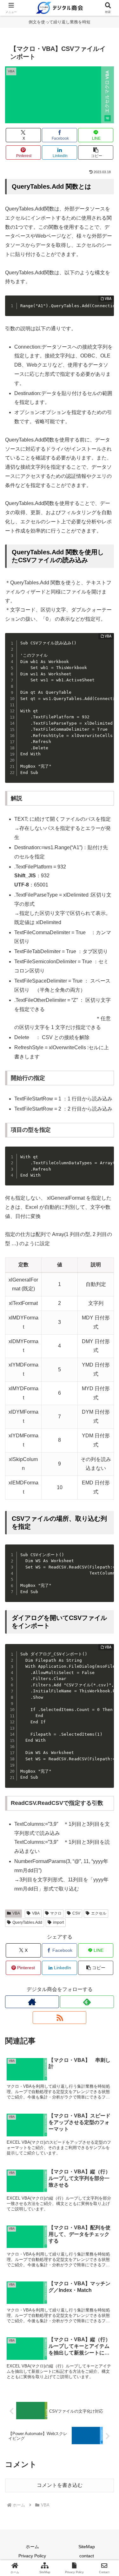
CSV (76, 1913)
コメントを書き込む (60, 2485)
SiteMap (87, 2547)
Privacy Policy (32, 2556)
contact (87, 2556)
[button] (96, 152)
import (58, 1922)
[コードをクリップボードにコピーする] (107, 309)
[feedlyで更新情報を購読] (87, 2002)
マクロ (56, 1913)
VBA (16, 1913)
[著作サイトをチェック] (32, 2002)
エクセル (99, 1913)
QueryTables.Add (27, 1922)
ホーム (32, 2547)
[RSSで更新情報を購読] (60, 2018)
